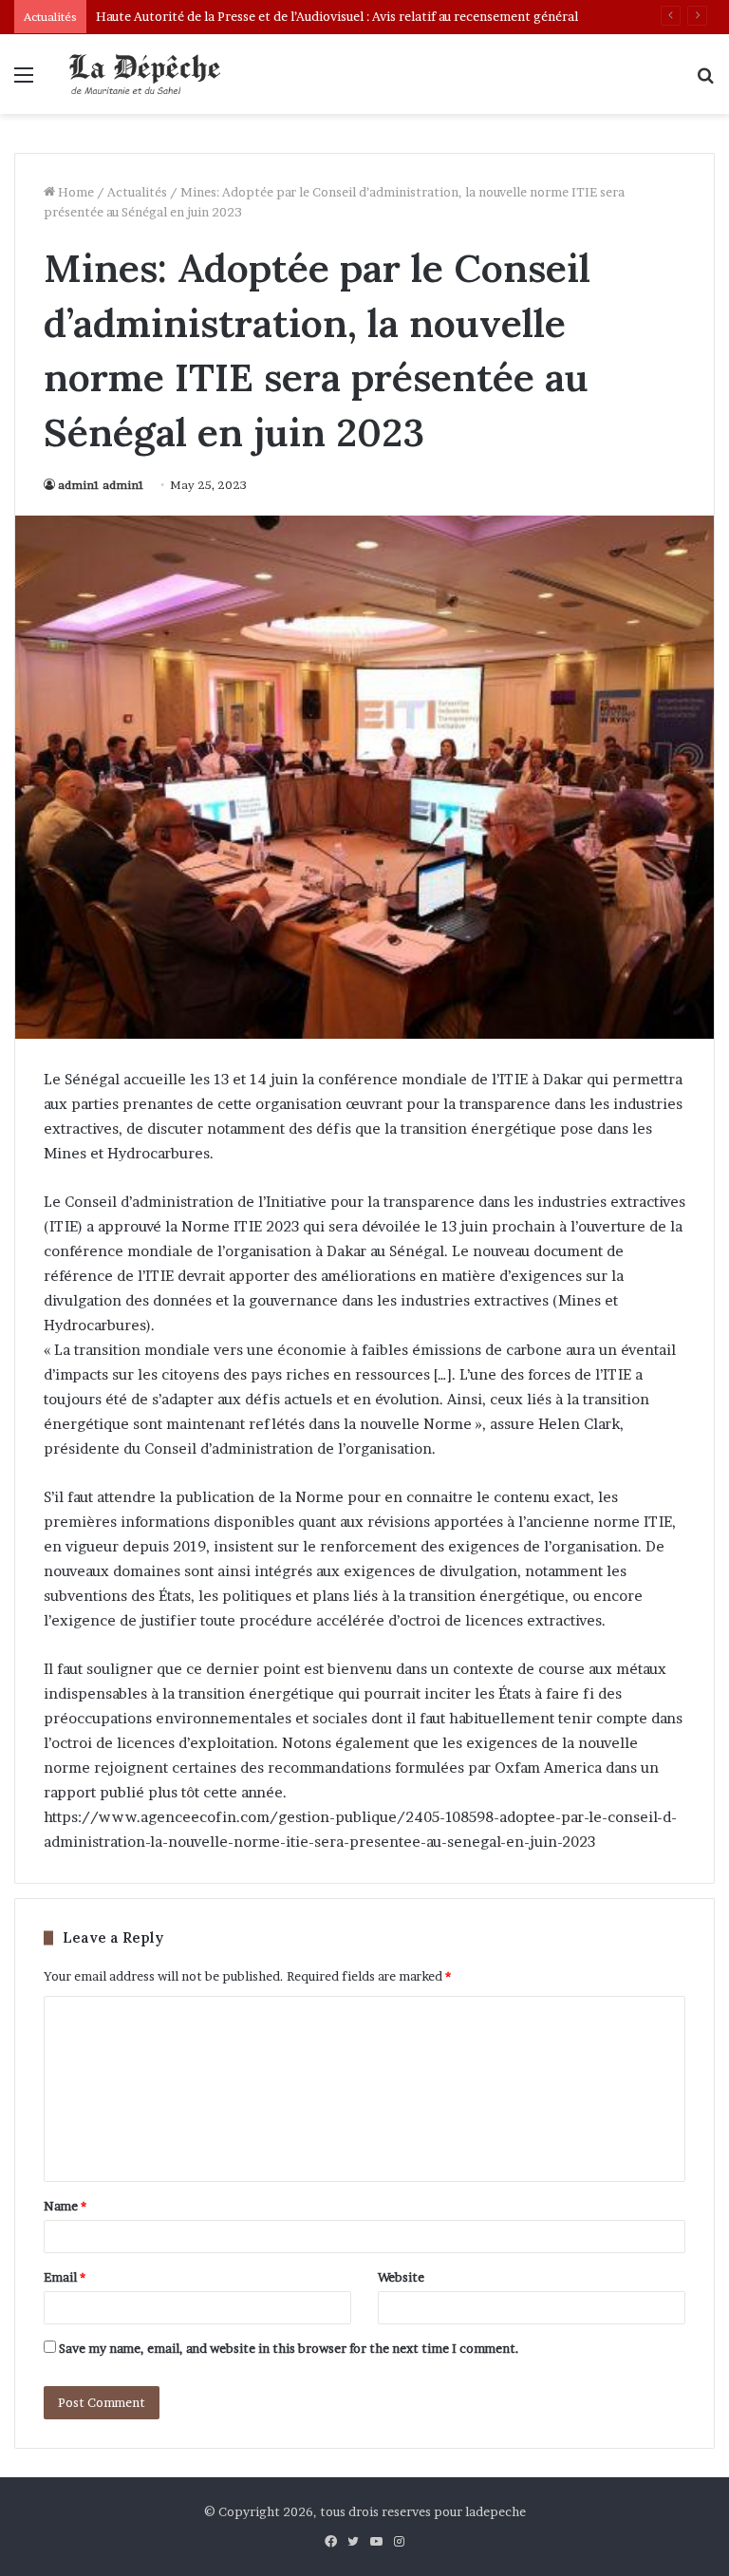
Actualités (137, 192)
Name (65, 2206)
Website (401, 2277)
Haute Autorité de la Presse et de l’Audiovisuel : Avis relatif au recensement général (337, 16)
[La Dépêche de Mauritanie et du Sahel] (148, 74)
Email (65, 2277)
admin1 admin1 (101, 485)
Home (75, 192)
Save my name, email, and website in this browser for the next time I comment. (289, 2348)
